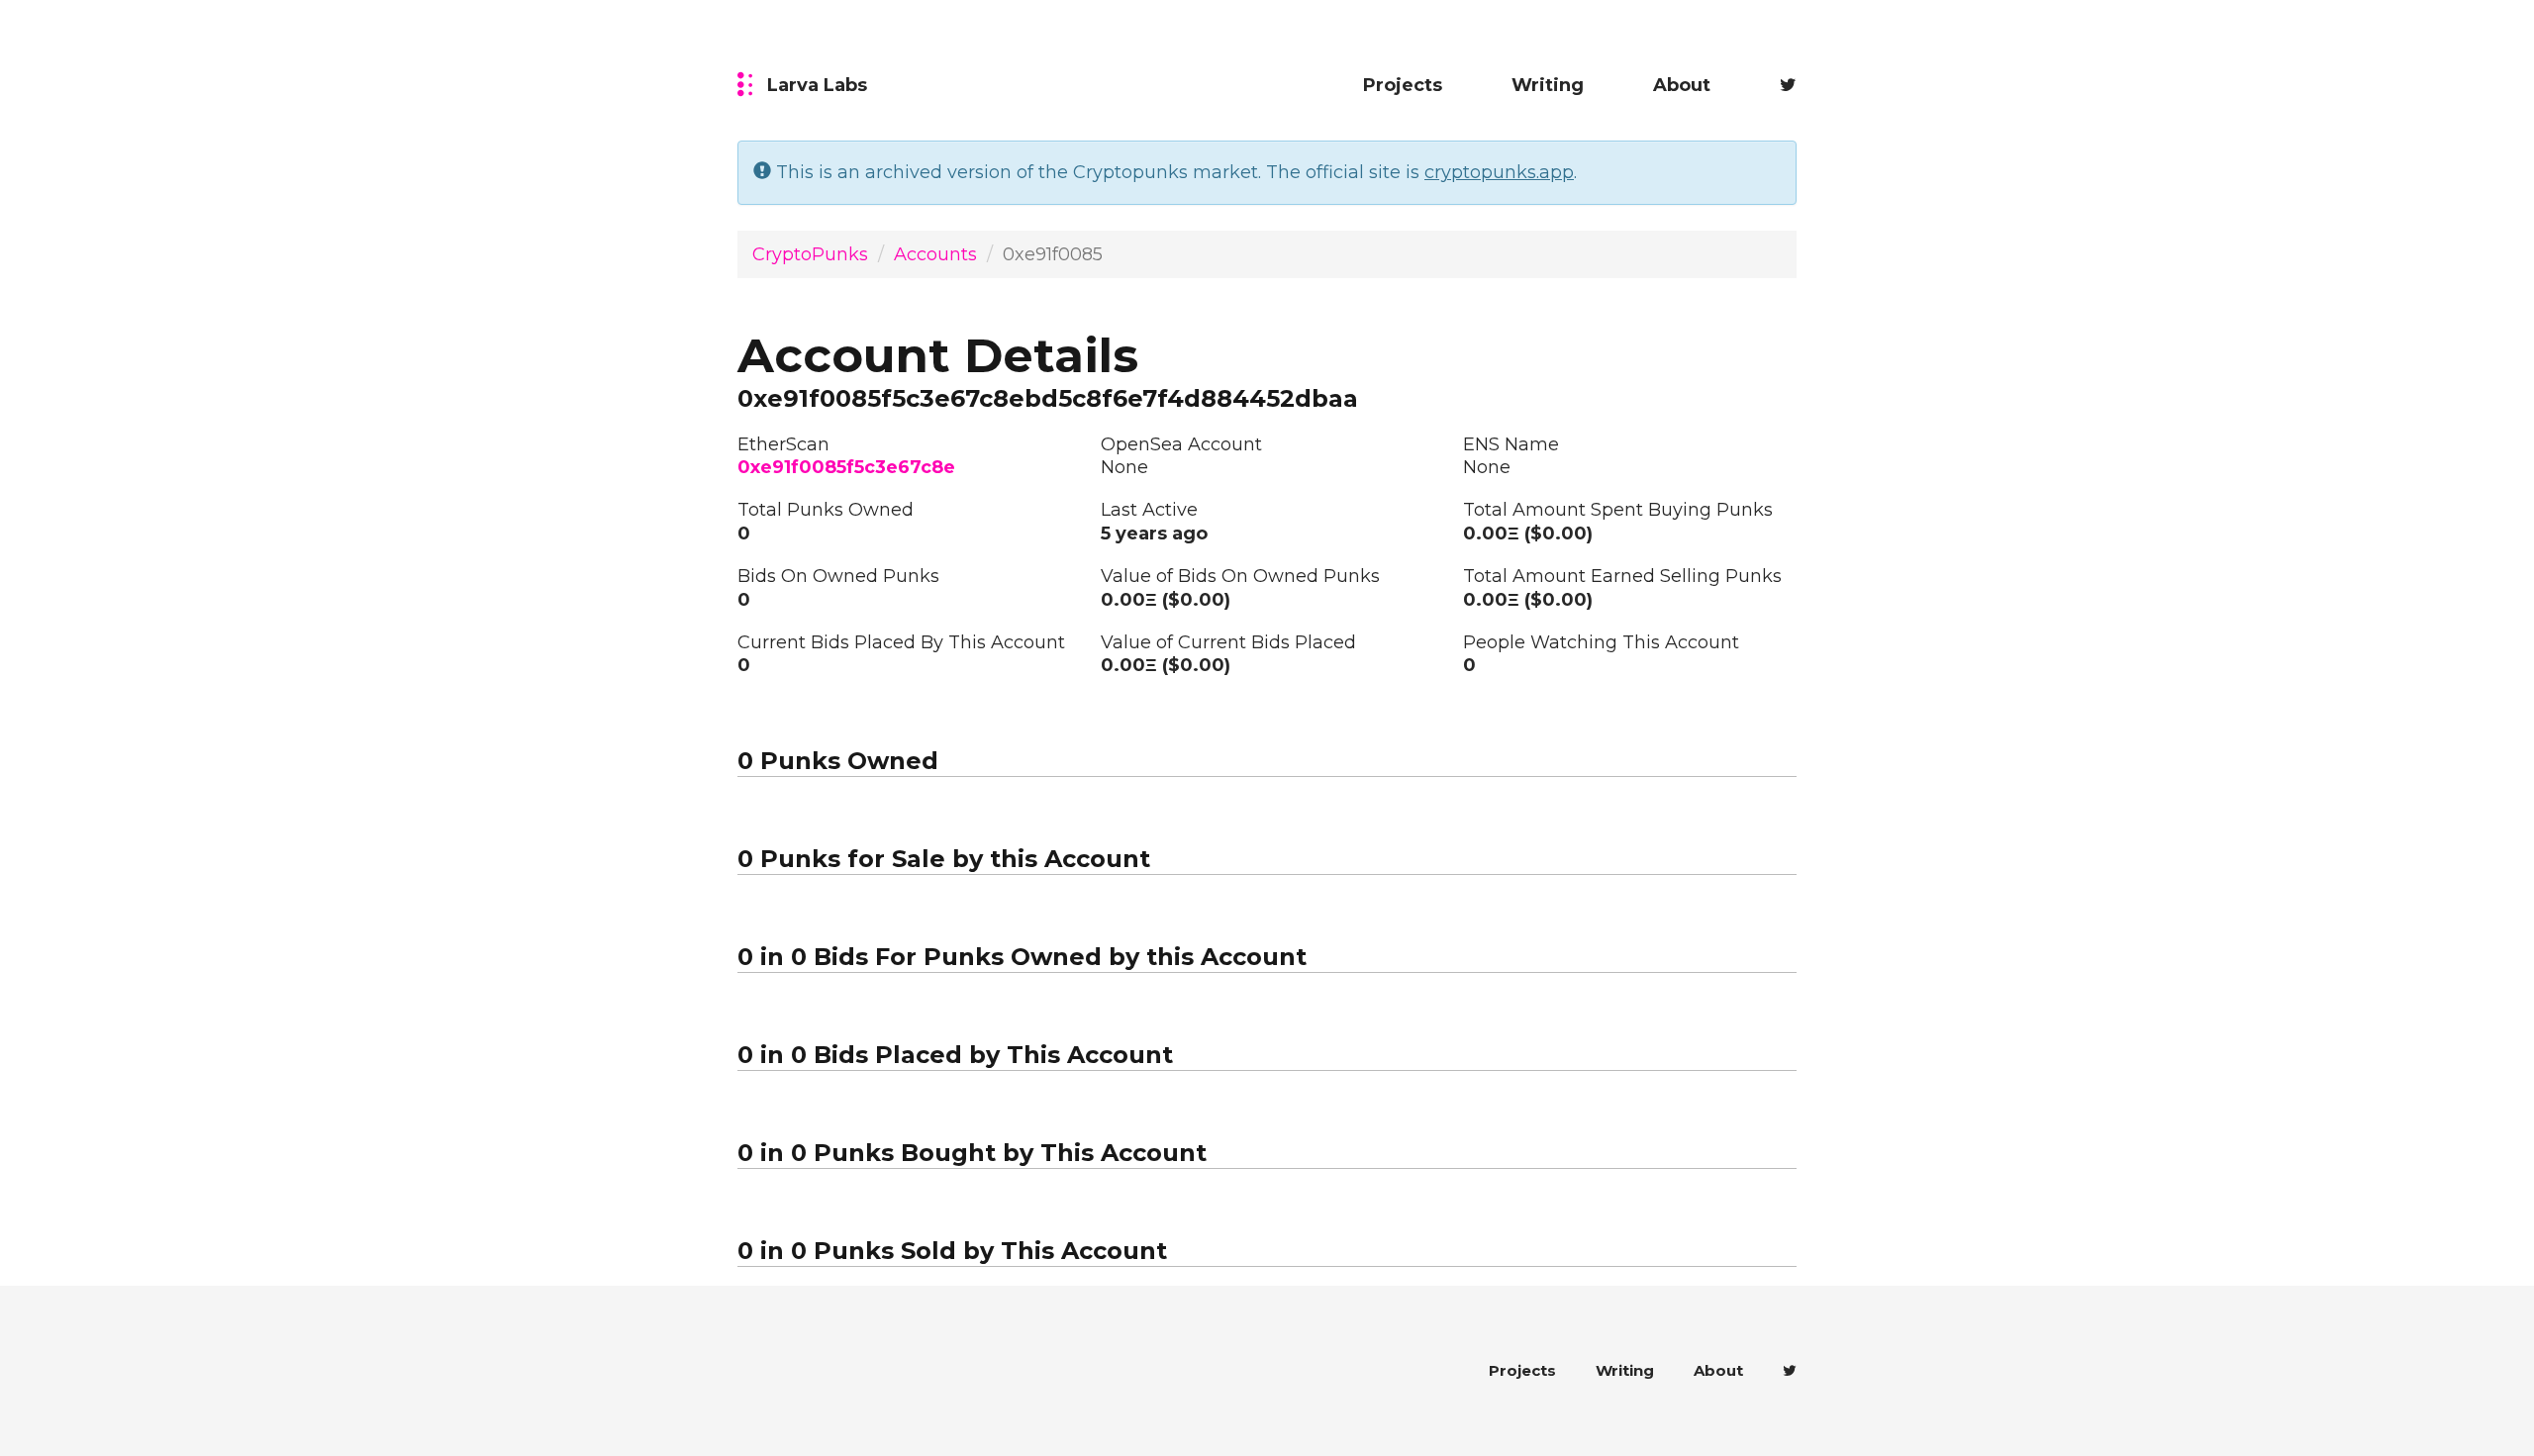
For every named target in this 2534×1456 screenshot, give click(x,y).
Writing (1548, 85)
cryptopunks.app (1499, 172)
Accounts (935, 254)
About (1682, 85)
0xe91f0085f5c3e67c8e (846, 467)
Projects (1403, 85)
